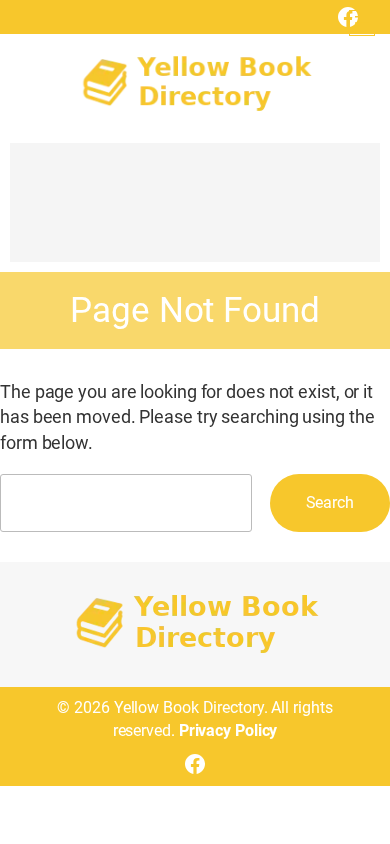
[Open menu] (362, 23)
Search (330, 502)
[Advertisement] (195, 212)
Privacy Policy (228, 730)
